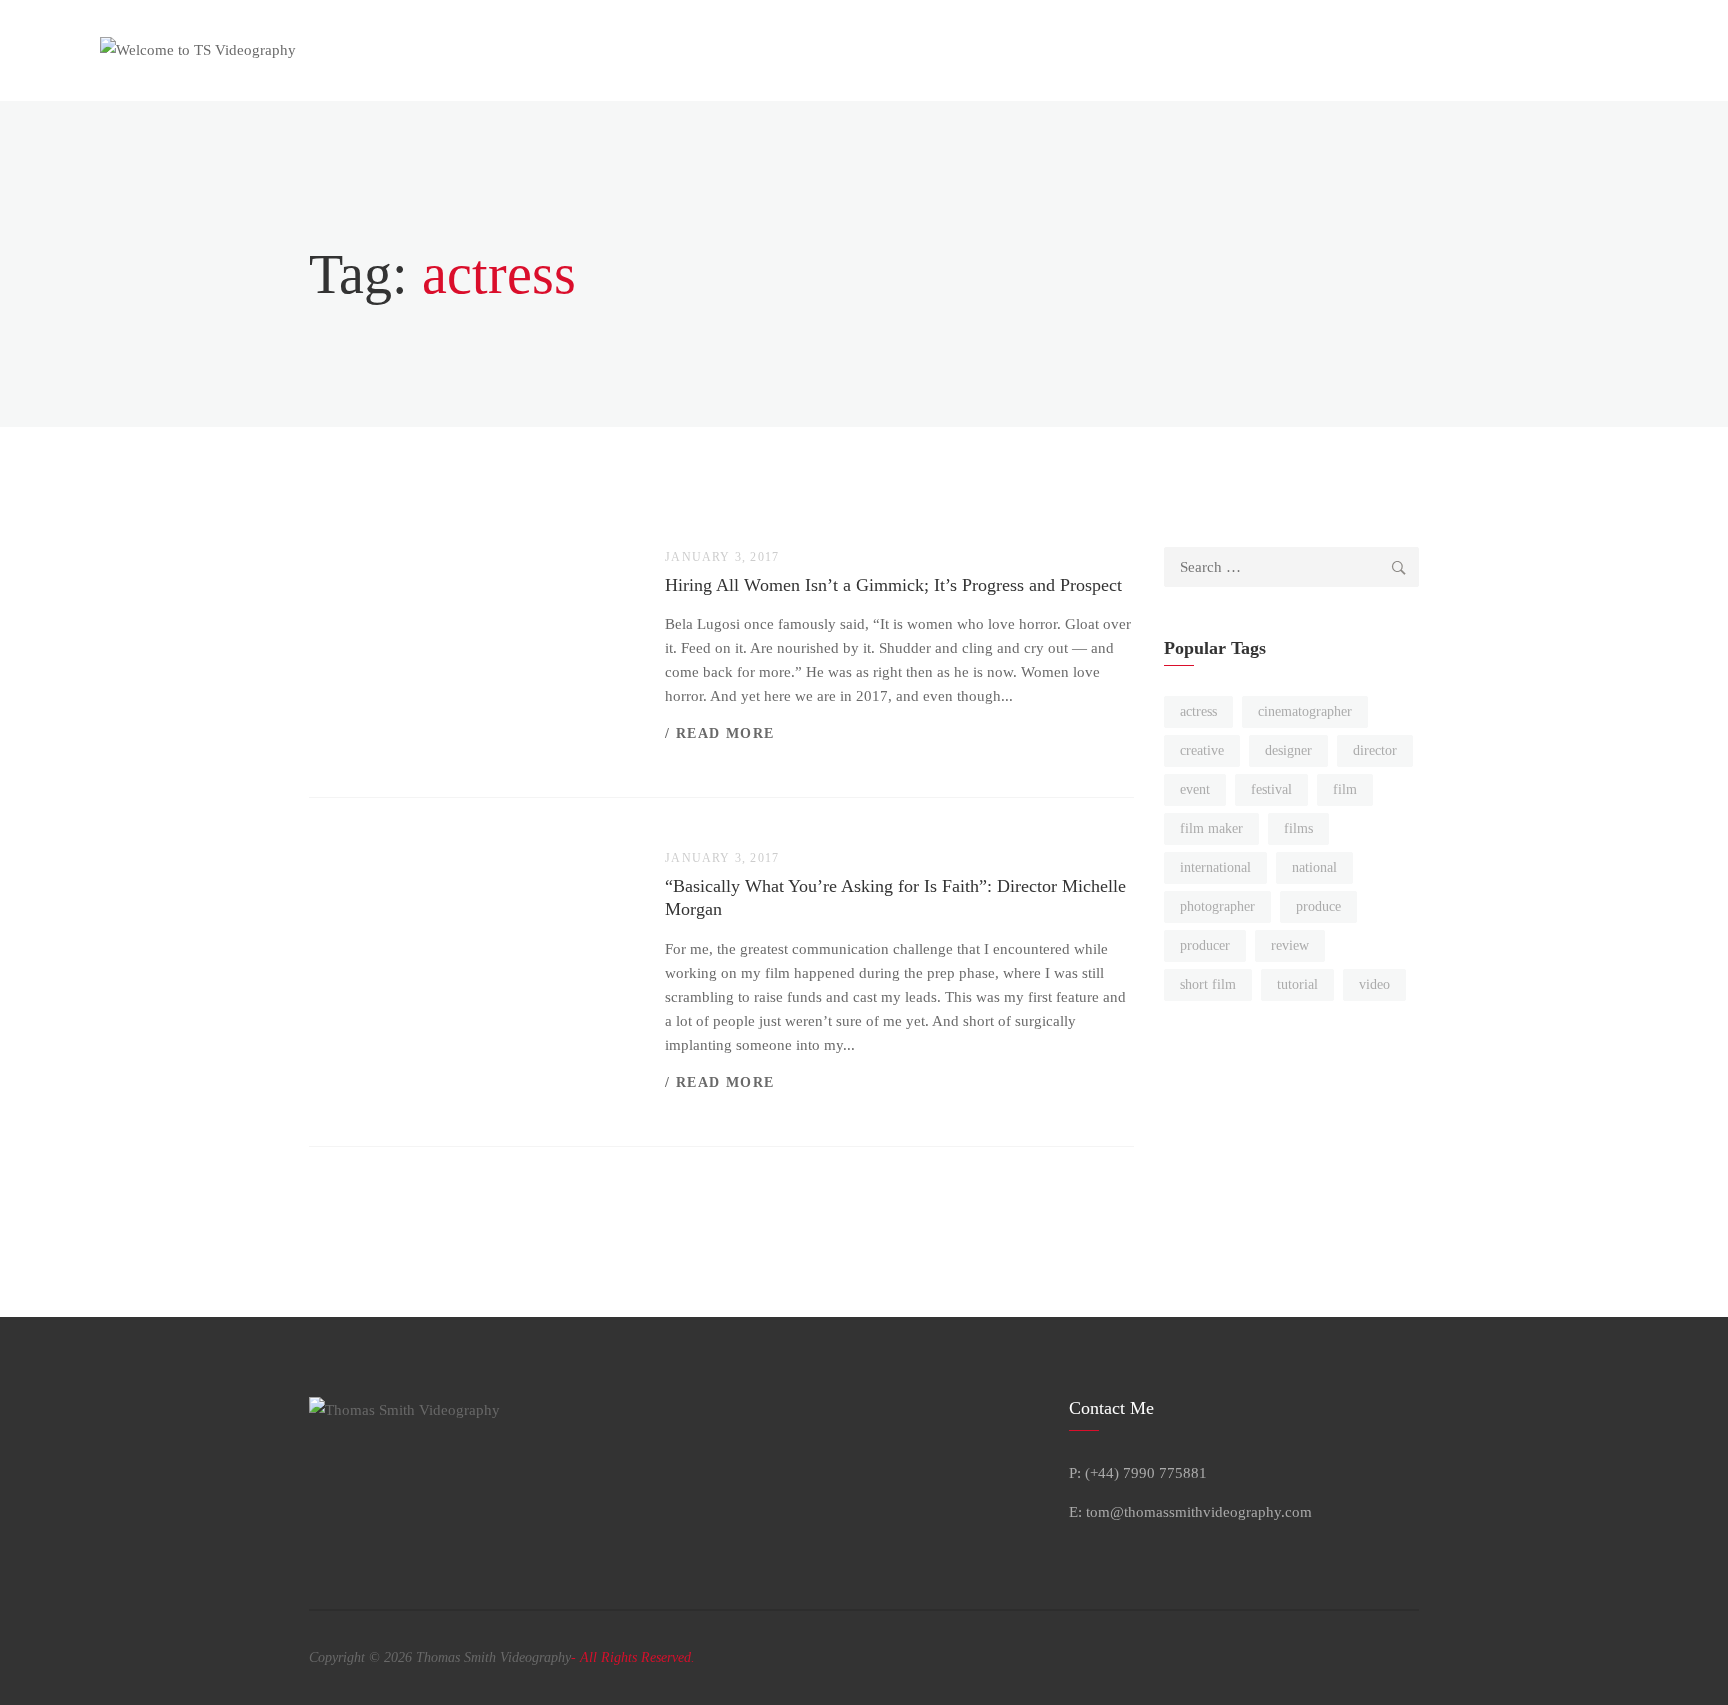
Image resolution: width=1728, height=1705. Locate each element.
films (1298, 828)
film (1345, 789)
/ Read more (719, 733)
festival (1271, 789)
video (1374, 984)
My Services (806, 50)
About (719, 50)
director (1375, 750)
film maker (1211, 828)
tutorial (1297, 984)
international (1215, 867)
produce (1318, 906)
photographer (1217, 906)
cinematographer (1305, 711)
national (1314, 867)
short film (1208, 984)
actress (1198, 711)
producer (1205, 945)
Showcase (998, 50)
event (1195, 789)
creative (1202, 750)
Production (906, 50)
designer (1288, 750)
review (1290, 945)
